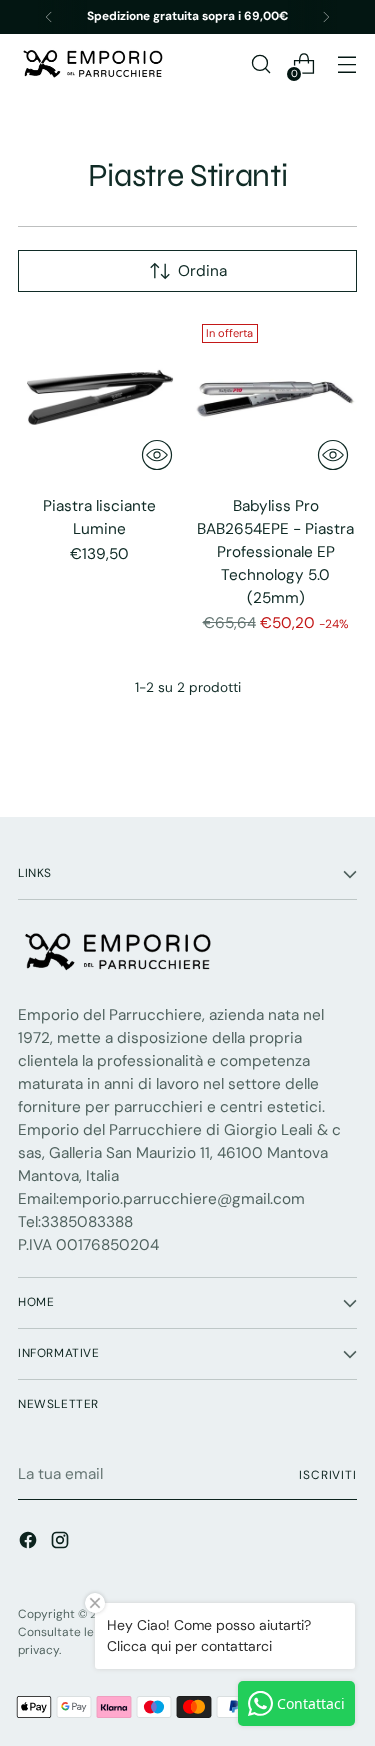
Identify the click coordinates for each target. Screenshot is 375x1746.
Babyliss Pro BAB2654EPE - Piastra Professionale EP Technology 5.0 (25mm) (275, 552)
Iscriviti (328, 1475)
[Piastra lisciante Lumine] (99, 397)
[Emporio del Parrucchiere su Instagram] (62, 1543)
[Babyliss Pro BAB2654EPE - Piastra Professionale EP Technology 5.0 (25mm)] (275, 397)
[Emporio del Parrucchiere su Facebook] (30, 1543)
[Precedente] (49, 17)
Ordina (202, 271)
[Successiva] (326, 17)
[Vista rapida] (157, 455)
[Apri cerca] (260, 64)
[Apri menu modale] (346, 64)
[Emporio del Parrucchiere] (93, 64)
